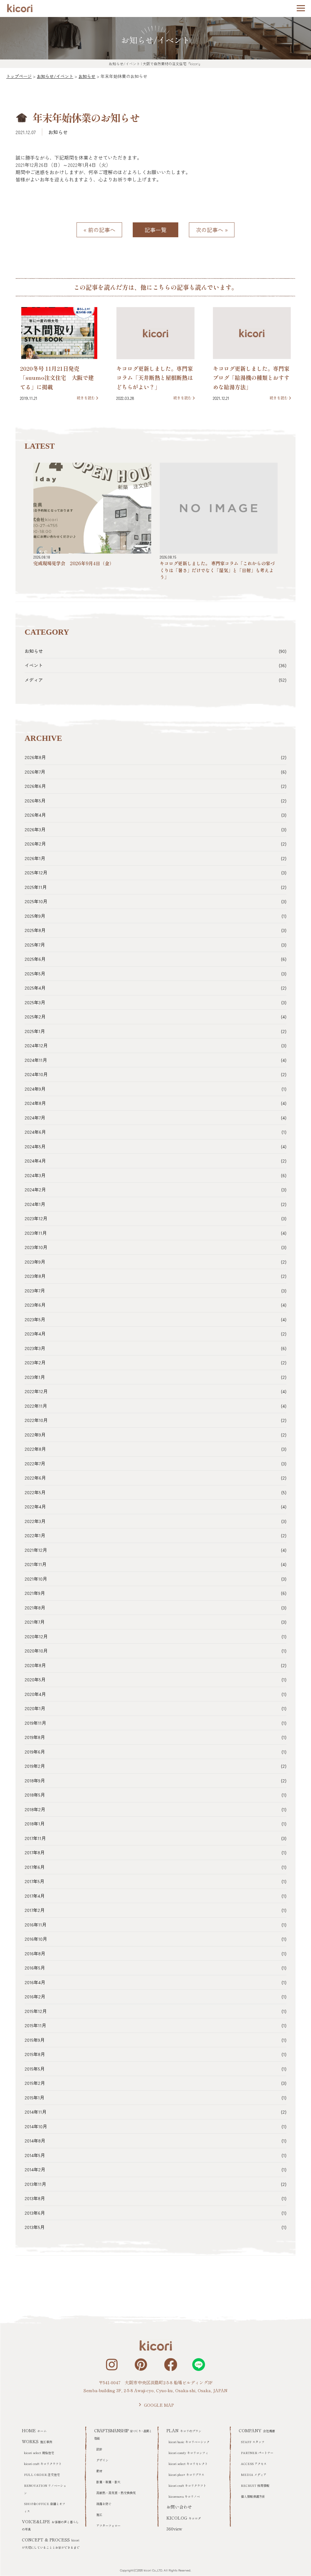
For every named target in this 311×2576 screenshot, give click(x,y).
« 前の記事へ (99, 230)
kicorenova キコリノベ (184, 2496)
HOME (34, 2430)
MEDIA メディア (254, 2475)
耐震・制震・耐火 (108, 2482)
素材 (99, 2471)
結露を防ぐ (104, 2504)
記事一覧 (155, 230)
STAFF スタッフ (253, 2442)
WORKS (37, 2441)
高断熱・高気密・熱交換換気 (116, 2493)
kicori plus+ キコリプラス (186, 2475)
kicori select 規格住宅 (39, 2453)
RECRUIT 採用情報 (255, 2485)
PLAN (184, 2430)
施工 (99, 2515)
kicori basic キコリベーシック (189, 2442)
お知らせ (58, 132)
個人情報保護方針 (253, 2496)
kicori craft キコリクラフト (43, 2464)
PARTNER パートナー (257, 2453)
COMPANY (257, 2430)
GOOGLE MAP (159, 2405)
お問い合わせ (179, 2507)
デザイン (102, 2460)
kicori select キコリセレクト (188, 2464)
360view (174, 2529)
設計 (99, 2449)
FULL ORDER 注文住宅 (42, 2475)
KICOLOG (184, 2518)
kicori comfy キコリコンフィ (188, 2453)
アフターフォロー (108, 2525)
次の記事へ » (212, 230)
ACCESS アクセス (254, 2464)
